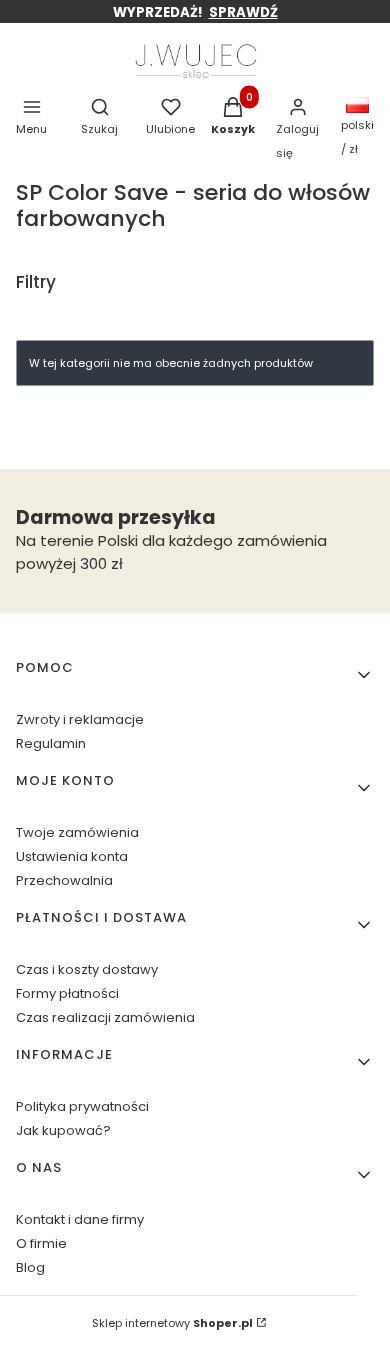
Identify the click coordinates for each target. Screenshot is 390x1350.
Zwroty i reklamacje (80, 719)
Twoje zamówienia (77, 832)
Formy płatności (67, 993)
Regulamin (51, 743)
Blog (30, 1267)
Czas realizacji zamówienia (105, 1017)
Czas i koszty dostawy (87, 969)
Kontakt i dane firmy (80, 1219)
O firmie (41, 1243)
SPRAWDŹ (243, 12)
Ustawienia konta (72, 856)
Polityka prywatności (82, 1106)
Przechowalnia (64, 880)
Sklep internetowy (172, 1323)
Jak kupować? (63, 1130)
